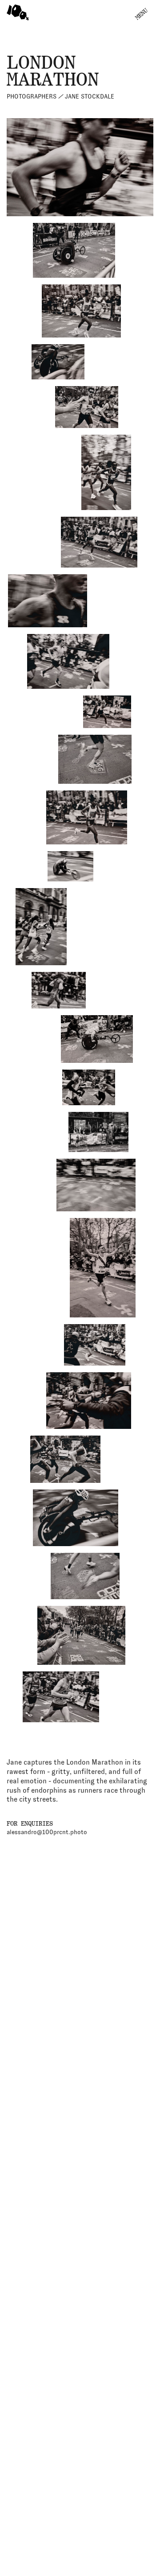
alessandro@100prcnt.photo (47, 1832)
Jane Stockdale (60, 96)
